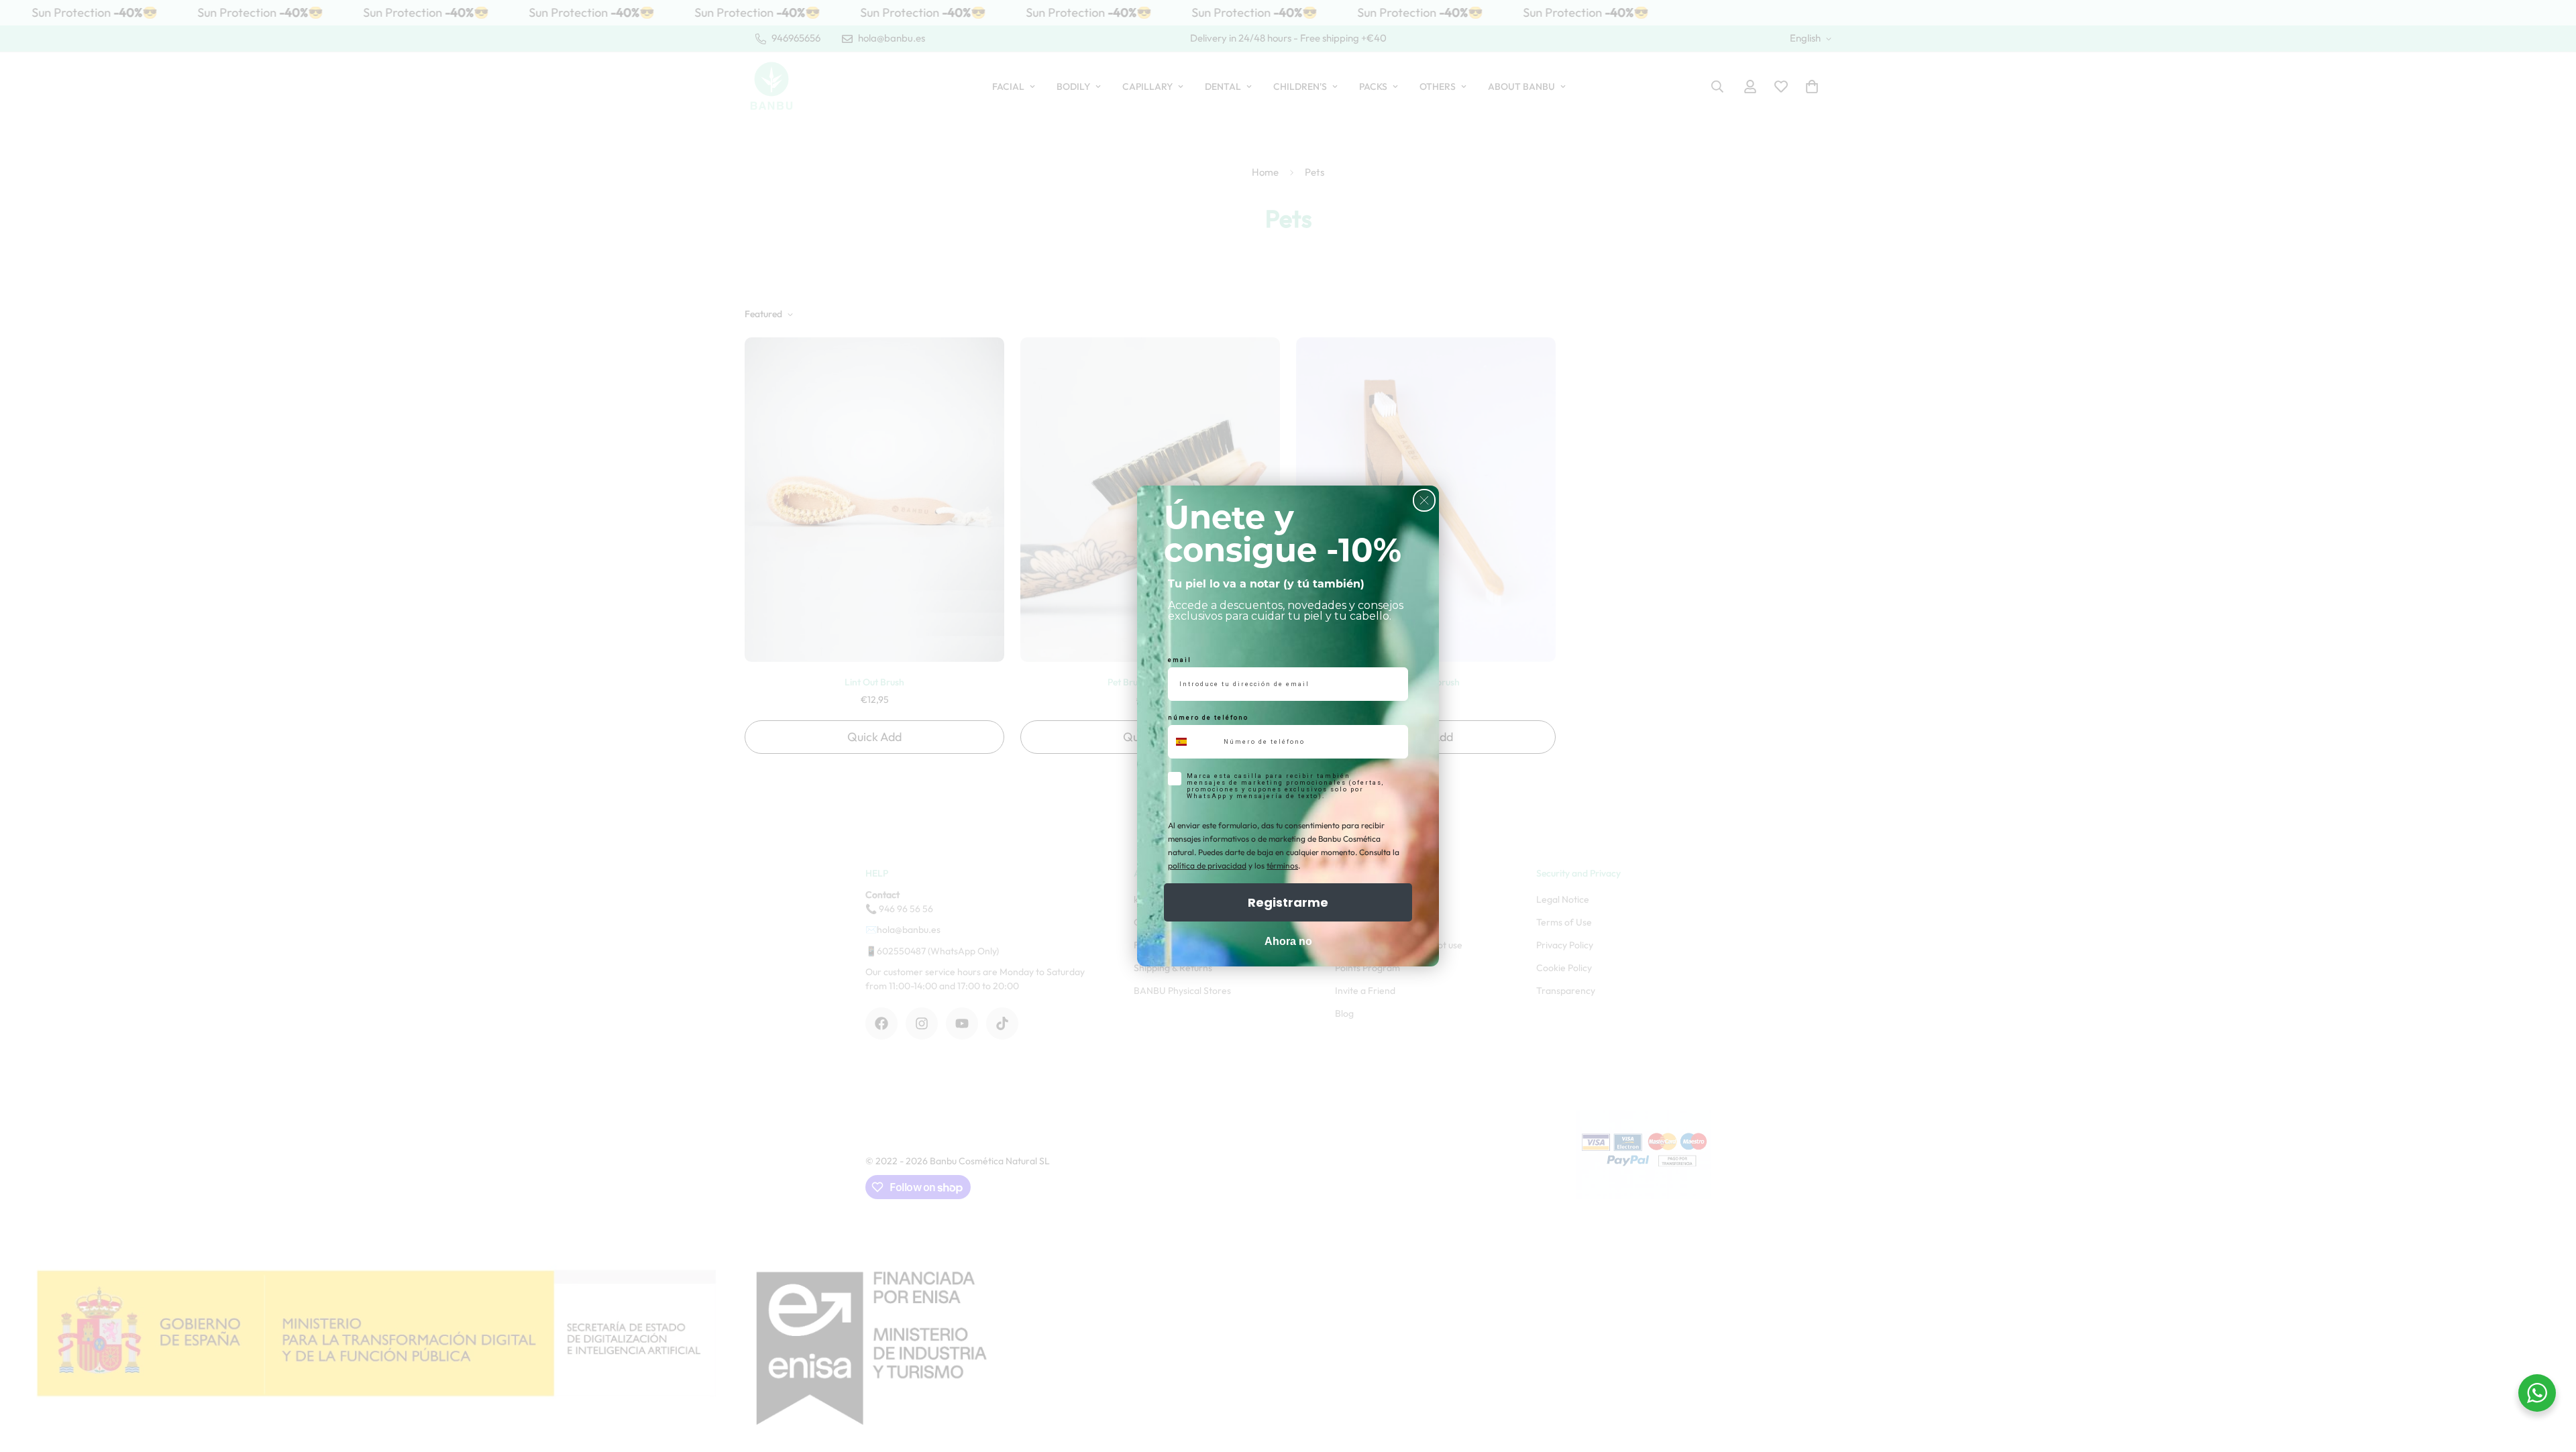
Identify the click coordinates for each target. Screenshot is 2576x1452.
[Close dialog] (1424, 500)
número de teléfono (1208, 718)
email (1180, 660)
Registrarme (1288, 902)
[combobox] (1193, 742)
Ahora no (1288, 941)
